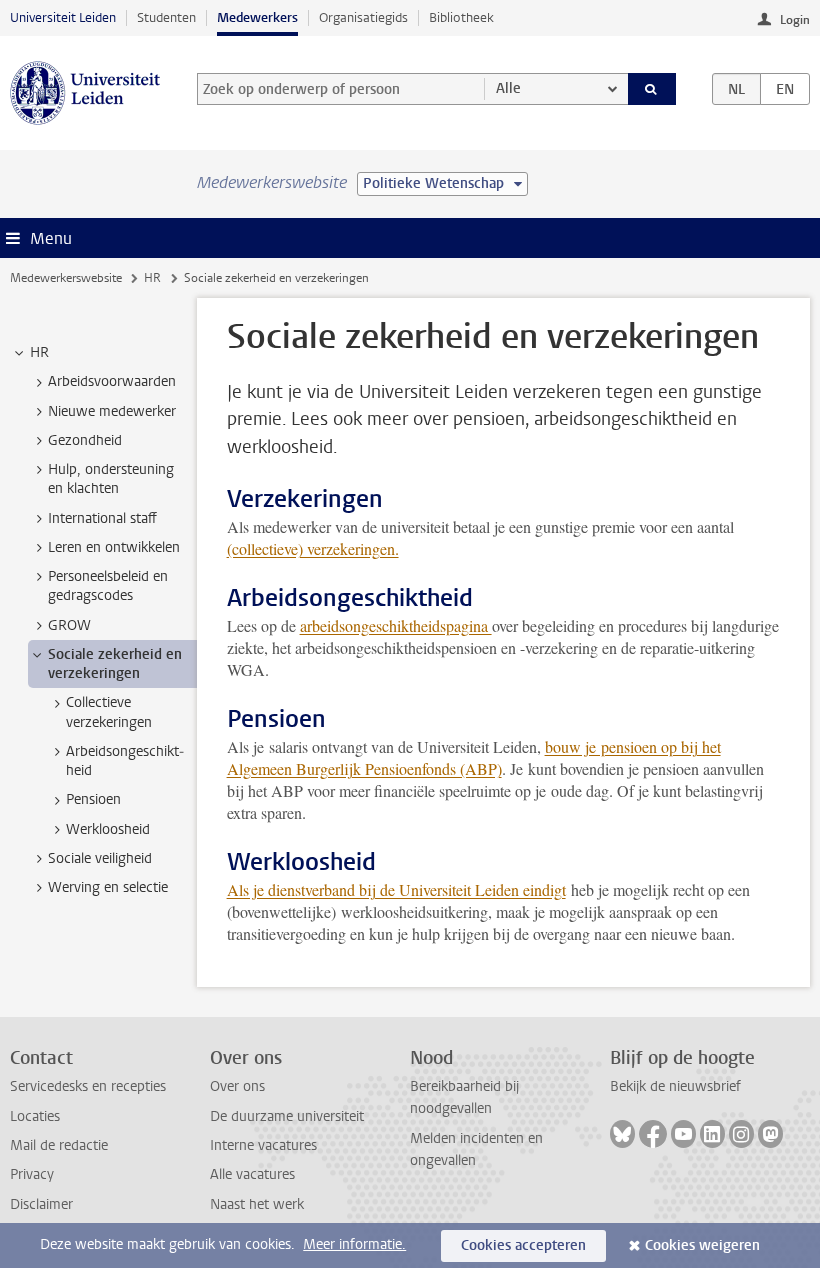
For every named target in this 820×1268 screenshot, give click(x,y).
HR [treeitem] (39, 352)
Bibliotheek (461, 17)
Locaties (35, 1116)
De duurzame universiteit (287, 1116)
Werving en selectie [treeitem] (108, 887)
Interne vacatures (263, 1145)
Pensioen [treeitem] (93, 799)
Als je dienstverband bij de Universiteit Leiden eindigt (396, 889)
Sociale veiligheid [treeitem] (100, 858)
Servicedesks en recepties (88, 1086)
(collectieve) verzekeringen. (313, 548)
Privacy (32, 1174)
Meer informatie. (354, 1244)
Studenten (166, 17)
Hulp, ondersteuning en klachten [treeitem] (111, 479)
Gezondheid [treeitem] (85, 440)
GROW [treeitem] (69, 625)
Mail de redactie (59, 1145)
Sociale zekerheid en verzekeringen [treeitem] (115, 664)
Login (795, 20)
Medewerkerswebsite (66, 278)
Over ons (237, 1086)
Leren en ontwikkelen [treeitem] (114, 547)
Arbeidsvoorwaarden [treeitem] (112, 381)
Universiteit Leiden (63, 17)
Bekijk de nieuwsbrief (675, 1086)
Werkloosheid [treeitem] (108, 829)
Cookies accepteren (523, 1245)
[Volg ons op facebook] (653, 1134)
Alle (508, 88)
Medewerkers (257, 17)
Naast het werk (257, 1204)
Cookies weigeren (702, 1245)
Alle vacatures (252, 1174)
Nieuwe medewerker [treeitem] (112, 411)
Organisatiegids (363, 17)
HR (152, 278)
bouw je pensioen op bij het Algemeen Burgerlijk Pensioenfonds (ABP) (474, 757)
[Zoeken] (652, 89)
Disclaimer (41, 1204)
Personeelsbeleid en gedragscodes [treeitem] (108, 586)
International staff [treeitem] (102, 518)
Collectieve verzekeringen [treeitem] (109, 712)
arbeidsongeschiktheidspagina (396, 625)
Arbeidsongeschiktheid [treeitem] (125, 761)
